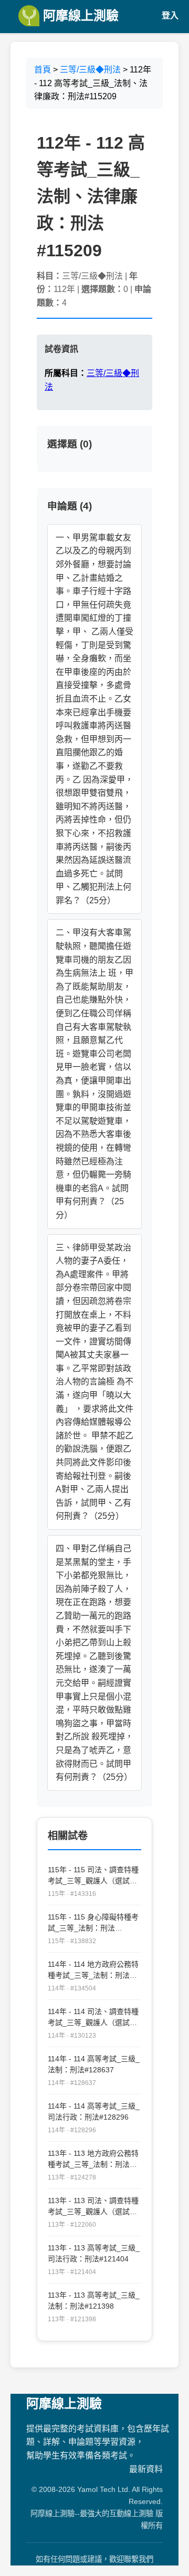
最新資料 (146, 2469)
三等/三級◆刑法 (90, 70)
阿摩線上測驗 (79, 15)
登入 (170, 15)
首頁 (43, 70)
